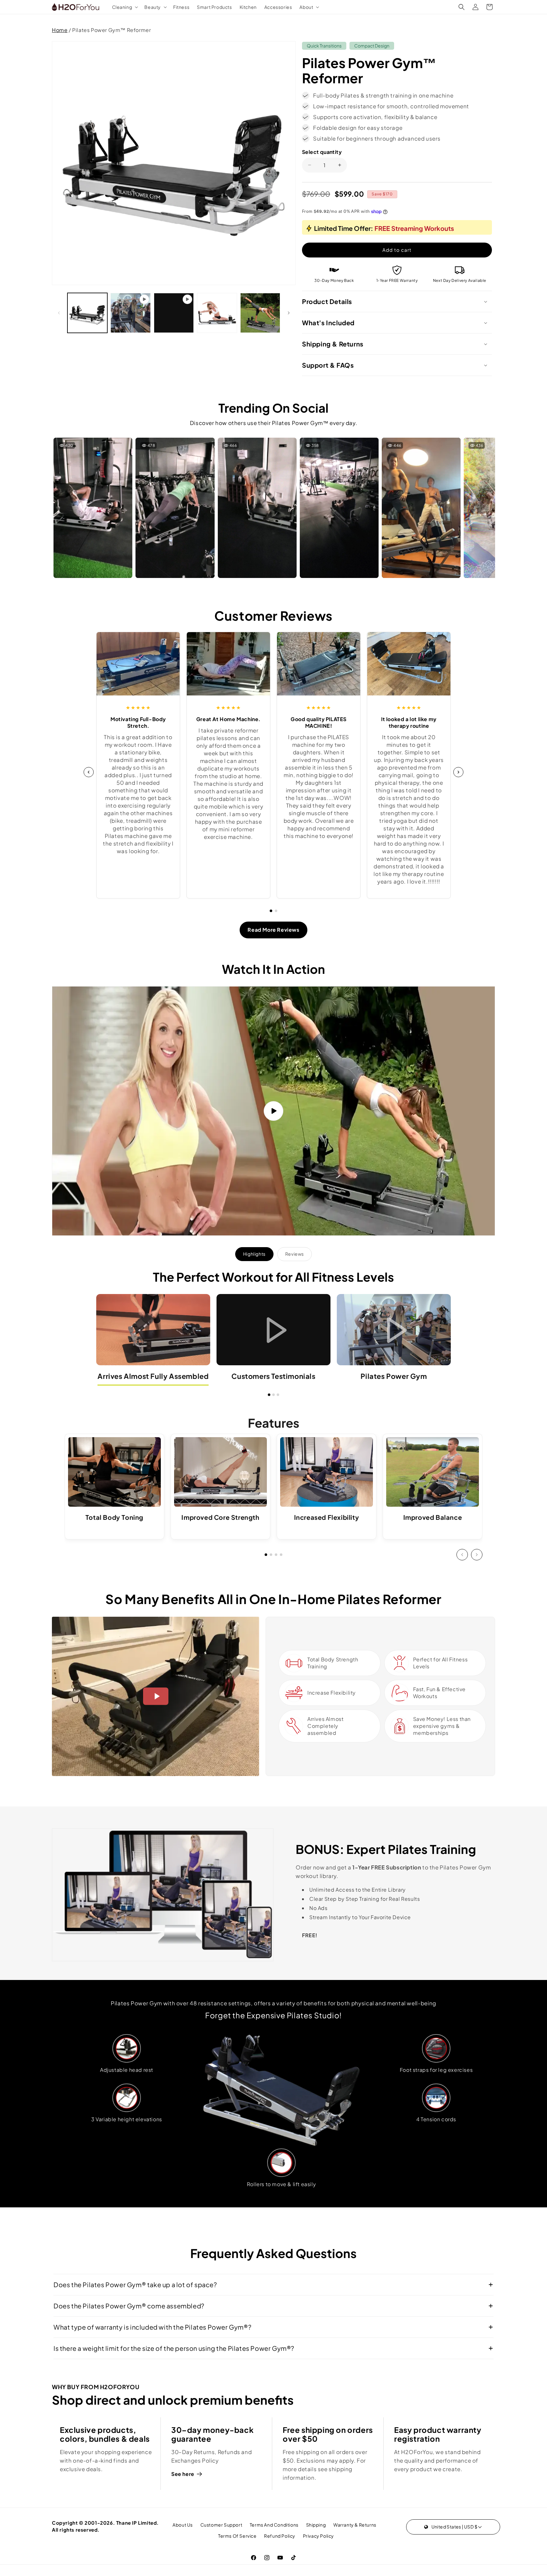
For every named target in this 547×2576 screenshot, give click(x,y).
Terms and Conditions (274, 2525)
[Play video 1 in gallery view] (130, 313)
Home (60, 30)
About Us (183, 2525)
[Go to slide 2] (276, 911)
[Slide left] (59, 313)
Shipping (316, 2525)
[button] (125, 7)
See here (183, 2474)
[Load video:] (273, 1111)
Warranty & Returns (355, 2525)
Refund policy (280, 2536)
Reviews (295, 1254)
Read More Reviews (273, 930)
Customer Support (221, 2525)
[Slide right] (289, 313)
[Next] (458, 772)
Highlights (254, 1254)
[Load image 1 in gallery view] (87, 313)
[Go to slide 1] (271, 911)
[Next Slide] (477, 1555)
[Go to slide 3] (278, 1395)
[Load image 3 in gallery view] (260, 313)
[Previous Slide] (462, 1555)
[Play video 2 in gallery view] (174, 313)
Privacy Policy (318, 2536)
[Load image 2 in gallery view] (217, 313)
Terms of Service (237, 2536)
